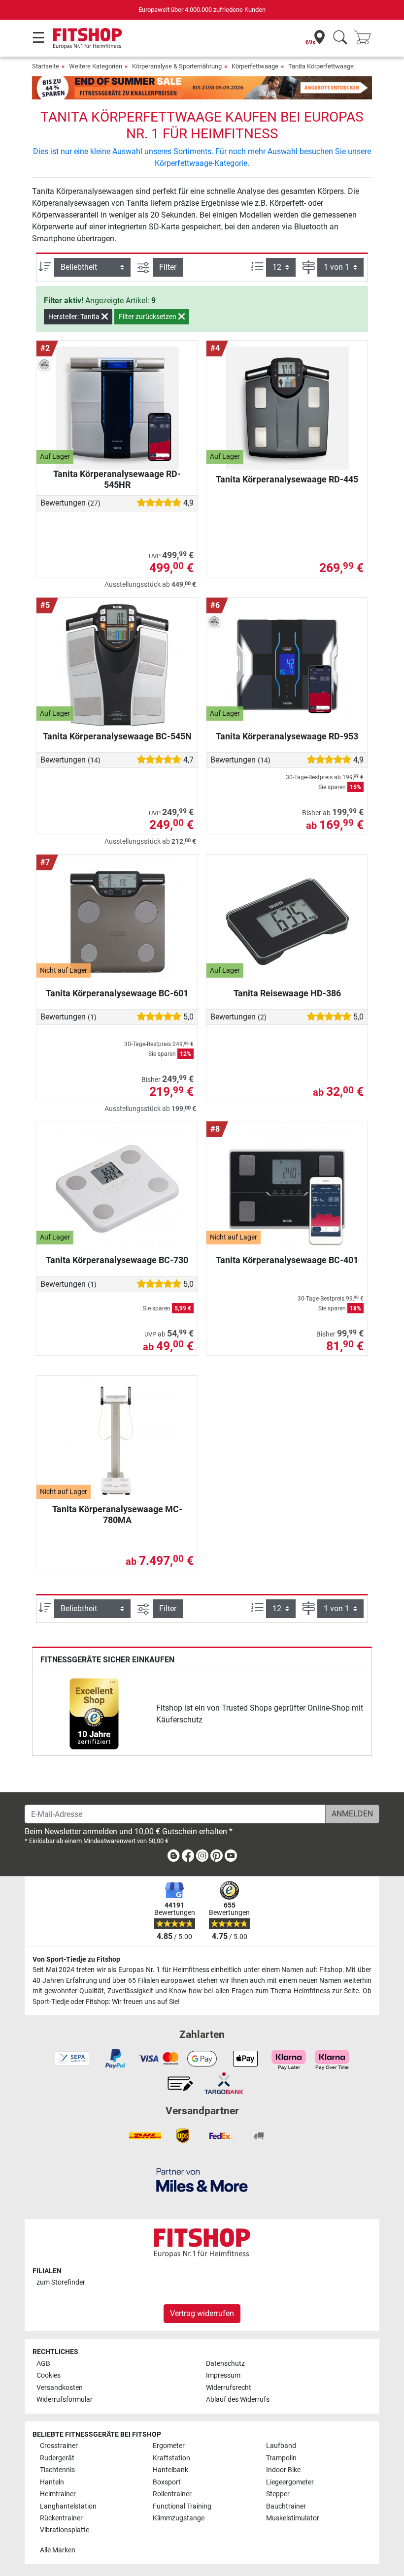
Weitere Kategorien (96, 66)
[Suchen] (340, 38)
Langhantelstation (68, 2506)
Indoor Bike (283, 2470)
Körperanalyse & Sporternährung (177, 66)
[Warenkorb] (366, 38)
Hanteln (52, 2482)
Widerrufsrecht (229, 2388)
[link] (94, 1714)
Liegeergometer (290, 2482)
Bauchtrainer (286, 2506)
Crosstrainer (59, 2446)
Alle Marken (58, 2550)
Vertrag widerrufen (202, 2313)
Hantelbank (170, 2470)
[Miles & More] (202, 2179)
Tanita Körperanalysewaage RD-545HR (117, 479)
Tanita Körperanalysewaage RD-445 (287, 479)
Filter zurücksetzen (148, 317)
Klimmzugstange (179, 2518)
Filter (168, 267)
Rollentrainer (172, 2494)
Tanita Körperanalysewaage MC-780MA (117, 1514)
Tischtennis (57, 2470)
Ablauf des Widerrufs (238, 2400)
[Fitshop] (87, 38)
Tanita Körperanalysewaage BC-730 (117, 1260)
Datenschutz (225, 2364)
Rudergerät (57, 2458)
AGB (43, 2364)
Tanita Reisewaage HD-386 (287, 993)
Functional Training (182, 2506)
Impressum (223, 2375)
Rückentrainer (61, 2518)
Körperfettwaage (255, 66)
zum (61, 2282)
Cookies (49, 2375)
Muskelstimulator (293, 2518)
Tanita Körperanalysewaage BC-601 (117, 993)
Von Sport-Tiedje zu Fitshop (76, 1959)
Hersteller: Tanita (75, 317)
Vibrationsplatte (65, 2530)
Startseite (46, 66)
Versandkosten (60, 2388)
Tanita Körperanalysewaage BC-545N (117, 736)
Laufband (281, 2446)
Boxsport (167, 2482)
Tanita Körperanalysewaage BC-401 (287, 1260)
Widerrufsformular (65, 2400)
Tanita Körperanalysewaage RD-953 (287, 736)
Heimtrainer (58, 2494)
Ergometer (169, 2446)
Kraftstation (171, 2458)
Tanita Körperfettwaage (321, 66)
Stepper (278, 2494)
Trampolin (281, 2458)
